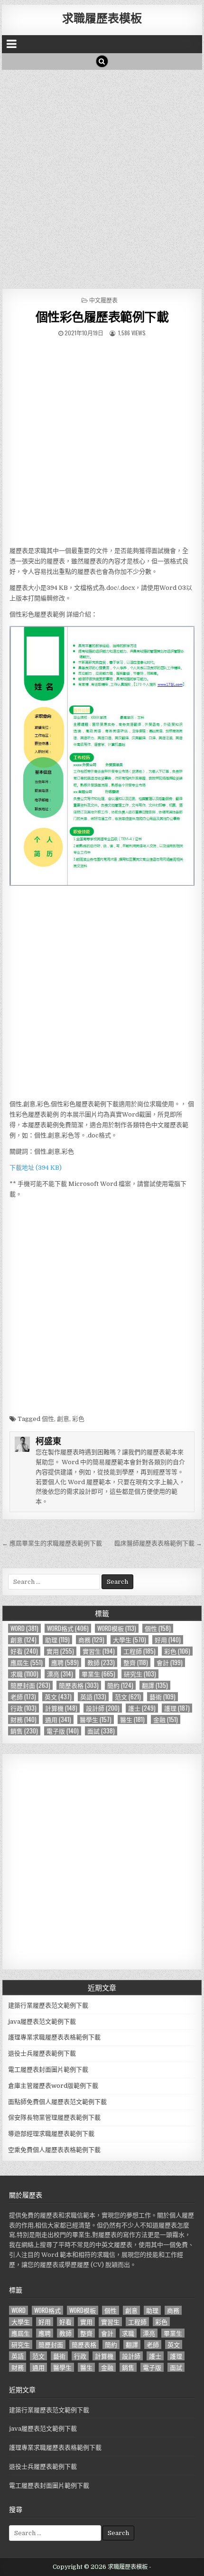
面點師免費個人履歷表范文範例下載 (57, 2102)
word (24, 1628)
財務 (23, 1719)
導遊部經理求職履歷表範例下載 (51, 2134)
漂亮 (60, 1674)
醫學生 (96, 1719)
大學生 (130, 1640)
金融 (166, 1719)
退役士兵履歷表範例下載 (42, 2053)
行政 (23, 1708)
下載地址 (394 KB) (36, 1168)
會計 (170, 1662)
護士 (142, 1708)
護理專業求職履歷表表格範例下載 (54, 2037)
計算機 (61, 1708)
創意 (63, 1419)
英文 (58, 1697)
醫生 (132, 1719)
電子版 (63, 1731)
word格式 (68, 1628)
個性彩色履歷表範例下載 (102, 317)
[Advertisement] (102, 177)
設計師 (103, 1708)
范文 (128, 1697)
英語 (93, 1697)
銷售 (24, 1731)
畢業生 (98, 1674)
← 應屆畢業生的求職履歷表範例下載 (52, 1543)
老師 (23, 1697)
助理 (57, 1640)
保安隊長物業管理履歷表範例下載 (54, 2117)
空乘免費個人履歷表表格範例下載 (54, 2150)
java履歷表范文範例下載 (42, 2022)
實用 (60, 1651)
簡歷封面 (30, 1685)
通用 (58, 1719)
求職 (24, 1674)
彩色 (78, 1419)
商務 (91, 1640)
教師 (101, 1662)
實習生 (99, 1651)
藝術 (162, 1697)
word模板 (117, 1628)
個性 (48, 1419)
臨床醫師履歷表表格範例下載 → (158, 1543)
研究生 (140, 1674)
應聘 (65, 1662)
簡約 (120, 1685)
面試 (101, 1731)
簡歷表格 (79, 1685)
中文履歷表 (103, 300)
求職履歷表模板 (102, 18)
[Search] (102, 61)
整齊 (136, 1662)
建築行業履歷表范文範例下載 (48, 2005)
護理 (177, 1708)
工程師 (139, 1651)
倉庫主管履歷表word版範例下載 (53, 2086)
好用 (168, 1640)
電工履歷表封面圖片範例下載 (48, 2069)
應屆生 (27, 1662)
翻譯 (155, 1685)
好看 (24, 1651)
